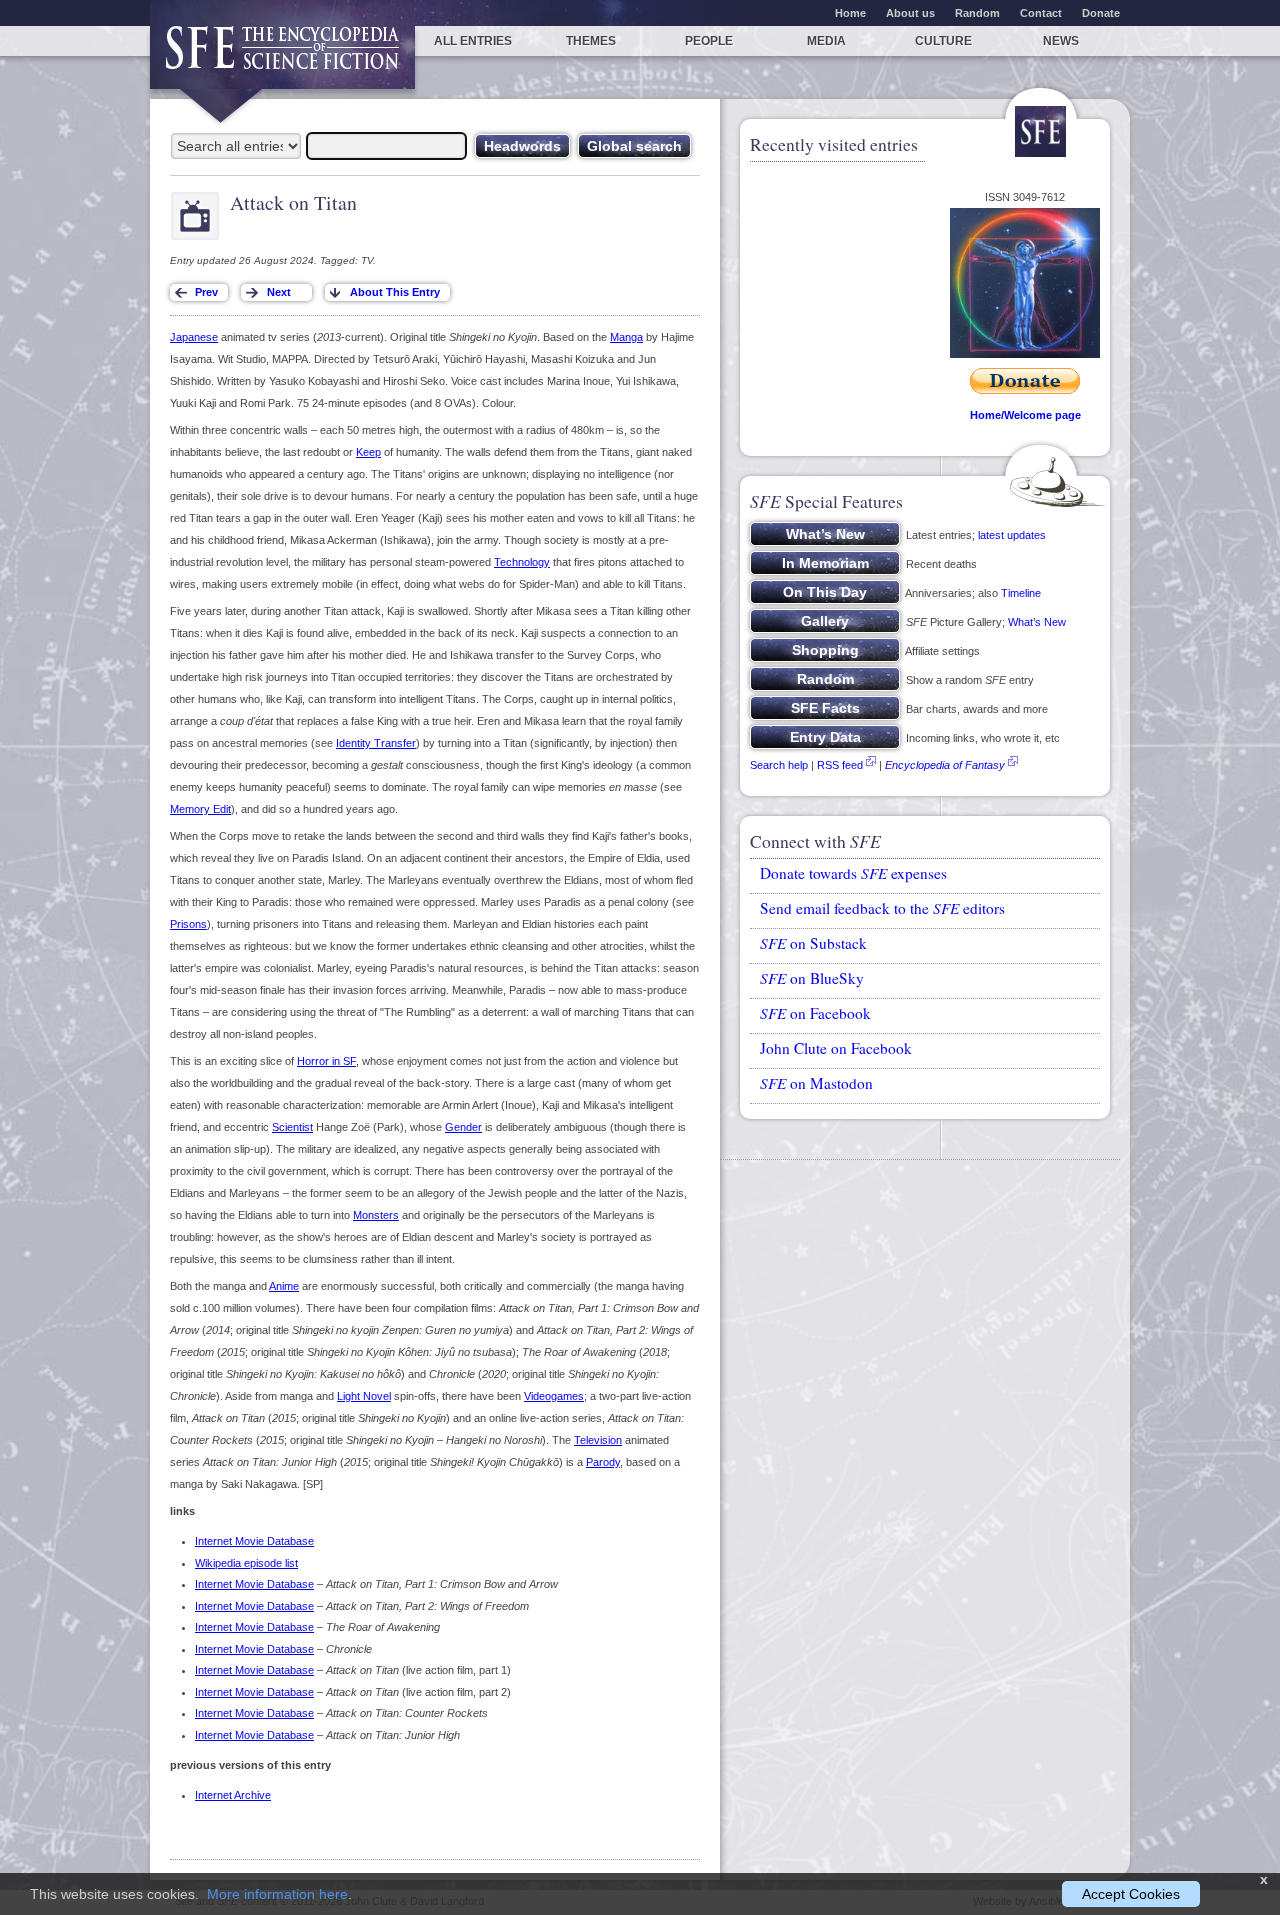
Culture (943, 41)
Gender (463, 1127)
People (709, 41)
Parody (603, 1462)
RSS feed (840, 765)
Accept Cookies (1131, 1894)
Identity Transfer (376, 743)
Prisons (188, 924)
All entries (473, 41)
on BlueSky (812, 978)
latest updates (1012, 535)
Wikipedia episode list (246, 1563)
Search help (779, 765)
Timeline (1021, 593)
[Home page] (282, 57)
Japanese (194, 337)
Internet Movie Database (254, 1541)
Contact (1041, 13)
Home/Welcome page (1025, 415)
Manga (626, 337)
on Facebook (815, 1013)
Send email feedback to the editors (882, 908)
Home (850, 13)
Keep (368, 452)
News (1061, 41)
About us (910, 13)
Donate (1101, 13)
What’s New (1037, 622)
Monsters (376, 1215)
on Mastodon (816, 1083)
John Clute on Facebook (836, 1048)
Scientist (292, 1127)
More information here (277, 1894)
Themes (591, 41)
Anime (284, 1286)
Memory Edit (200, 809)
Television (598, 1440)
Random (977, 13)
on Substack (813, 943)
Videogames (554, 1396)
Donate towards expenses (853, 873)
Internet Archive (233, 1795)
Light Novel (364, 1396)
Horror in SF (326, 1061)
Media (826, 41)
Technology (522, 562)
